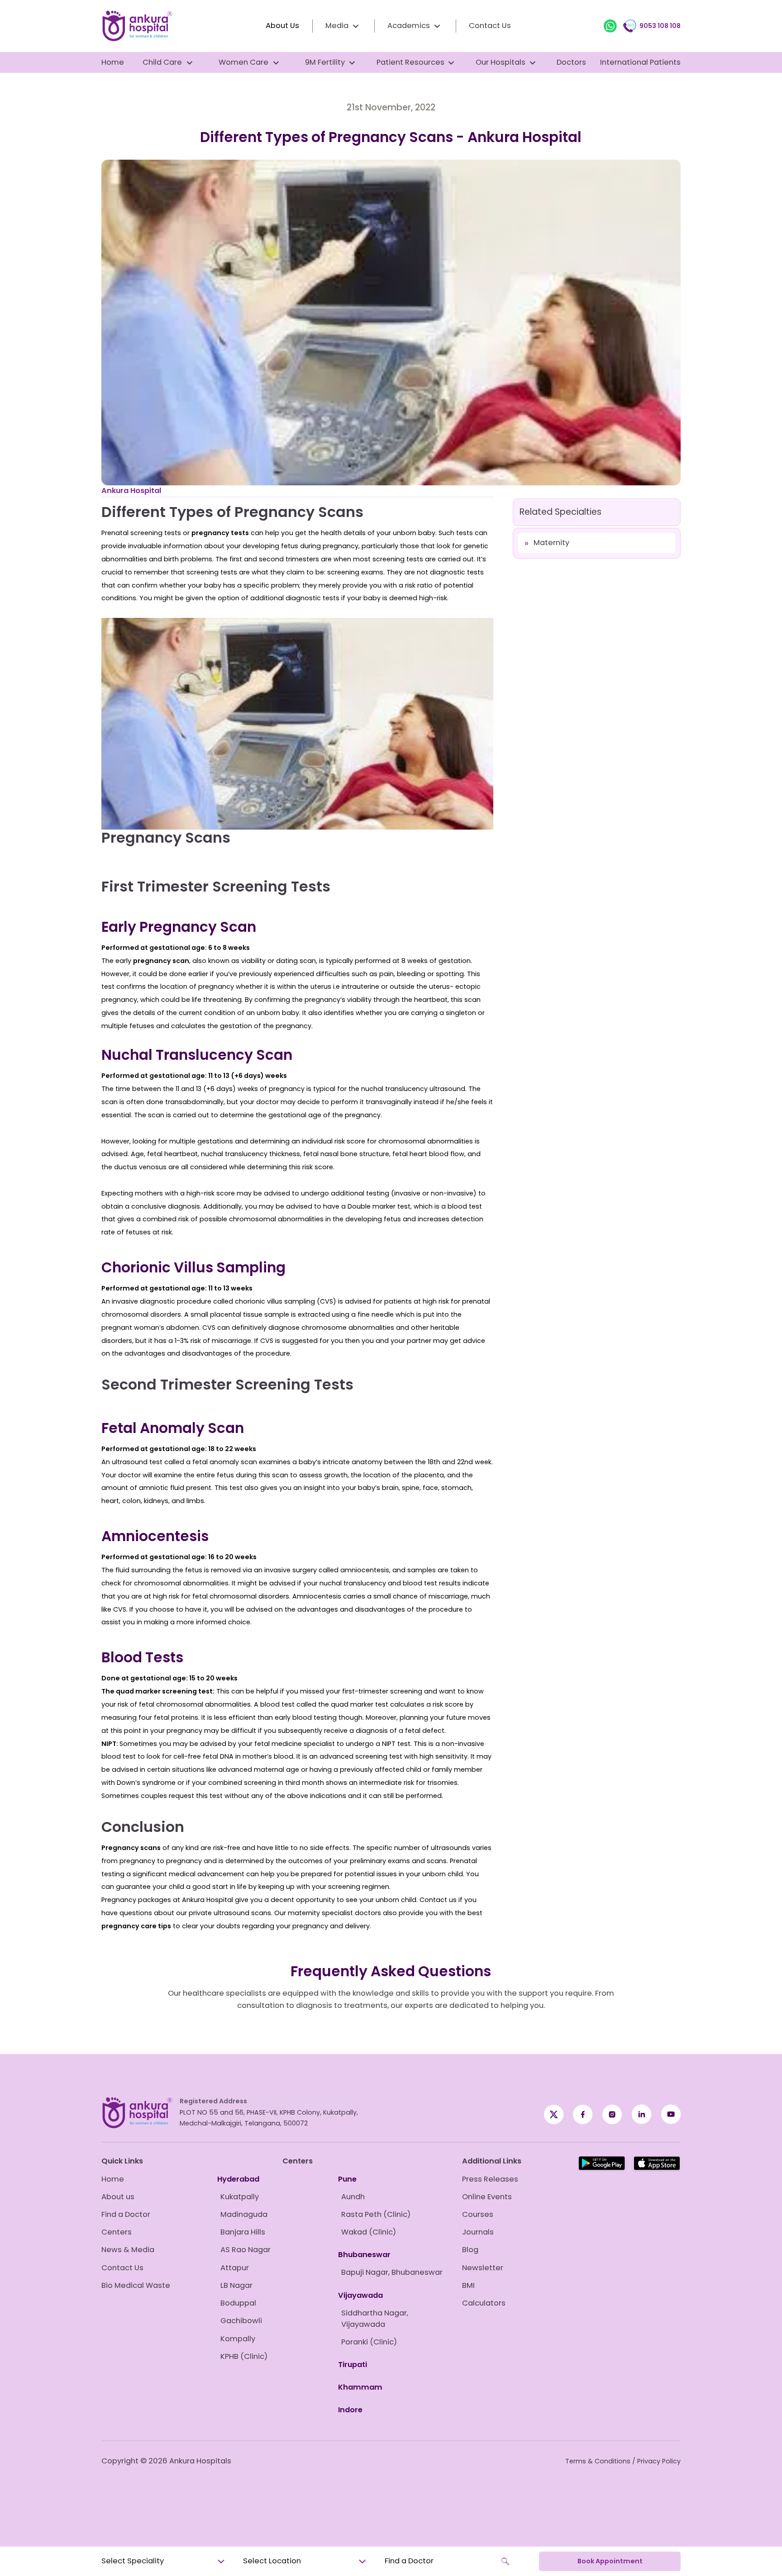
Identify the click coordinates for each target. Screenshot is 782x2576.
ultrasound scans (242, 1913)
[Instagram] (612, 2114)
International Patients (640, 62)
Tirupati (353, 2365)
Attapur (235, 2268)
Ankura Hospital (131, 491)
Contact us (438, 1900)
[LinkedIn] (641, 2114)
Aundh (353, 2197)
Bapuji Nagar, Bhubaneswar (392, 2272)
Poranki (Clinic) (369, 2342)
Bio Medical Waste (136, 2285)
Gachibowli (241, 2321)
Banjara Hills (243, 2232)
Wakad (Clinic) (369, 2232)
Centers (117, 2232)
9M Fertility (325, 62)
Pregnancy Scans (166, 837)
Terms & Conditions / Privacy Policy (623, 2461)
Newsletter (483, 2268)
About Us (282, 26)
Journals (478, 2232)
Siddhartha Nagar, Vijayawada (375, 2319)
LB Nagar (236, 2285)
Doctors (571, 62)
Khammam (360, 2387)
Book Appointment (610, 2561)
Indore (350, 2410)
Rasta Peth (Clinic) (376, 2214)
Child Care (162, 62)
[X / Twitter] (583, 2114)
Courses (478, 2214)
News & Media (128, 2250)
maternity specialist (320, 1913)
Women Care (243, 62)
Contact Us (490, 26)
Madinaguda (244, 2214)
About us (118, 2197)
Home (113, 62)
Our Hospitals (501, 62)
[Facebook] (554, 2114)
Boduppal (238, 2303)
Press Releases (490, 2179)
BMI (468, 2285)
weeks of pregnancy (271, 1089)
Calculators (484, 2303)
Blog (470, 2250)
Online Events (487, 2197)
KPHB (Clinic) (244, 2356)
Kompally (238, 2339)
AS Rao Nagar (246, 2250)
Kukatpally (240, 2197)
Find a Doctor (126, 2214)
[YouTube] (671, 2114)
